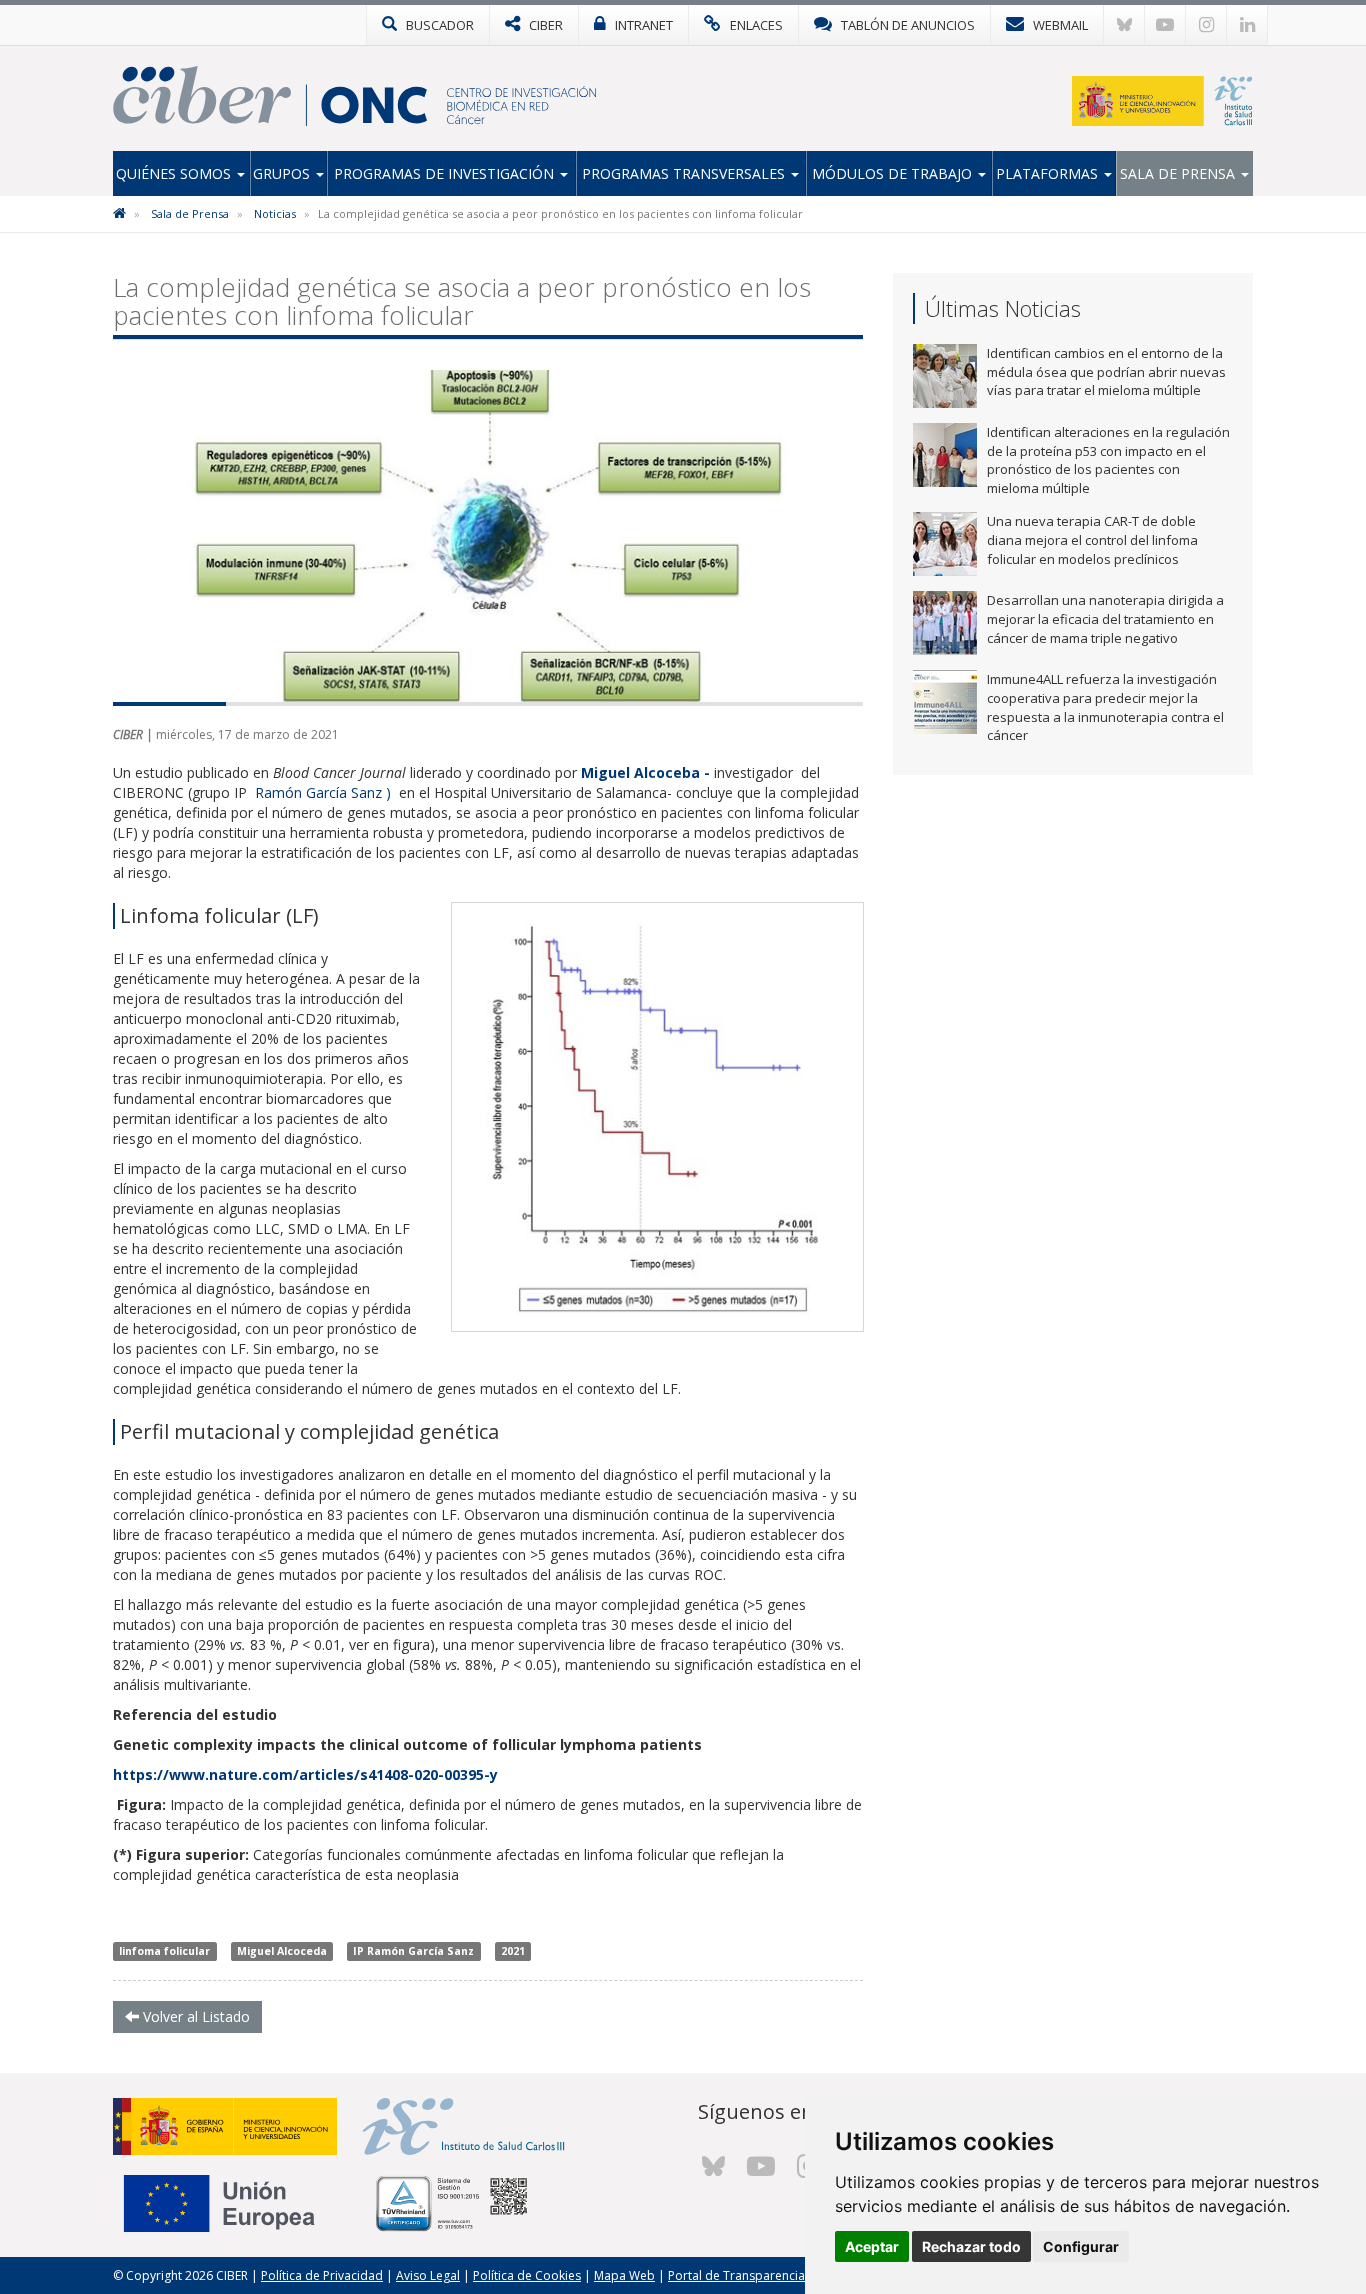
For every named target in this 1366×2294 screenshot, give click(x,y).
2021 (513, 1951)
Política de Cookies (527, 2275)
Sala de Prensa (1179, 173)
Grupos (283, 173)
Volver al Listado (194, 2016)
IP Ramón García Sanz (413, 1951)
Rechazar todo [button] (971, 2246)
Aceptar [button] (872, 2246)
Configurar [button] (1081, 2246)
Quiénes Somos (175, 173)
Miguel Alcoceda (282, 1951)
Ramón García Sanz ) (325, 792)
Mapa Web (624, 2275)
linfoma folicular (164, 1951)
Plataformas (1049, 173)
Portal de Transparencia (736, 2275)
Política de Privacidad (322, 2275)
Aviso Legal (428, 2275)
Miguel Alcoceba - (645, 772)
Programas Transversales (685, 173)
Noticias (275, 213)
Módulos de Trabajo (894, 173)
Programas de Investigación (446, 173)
